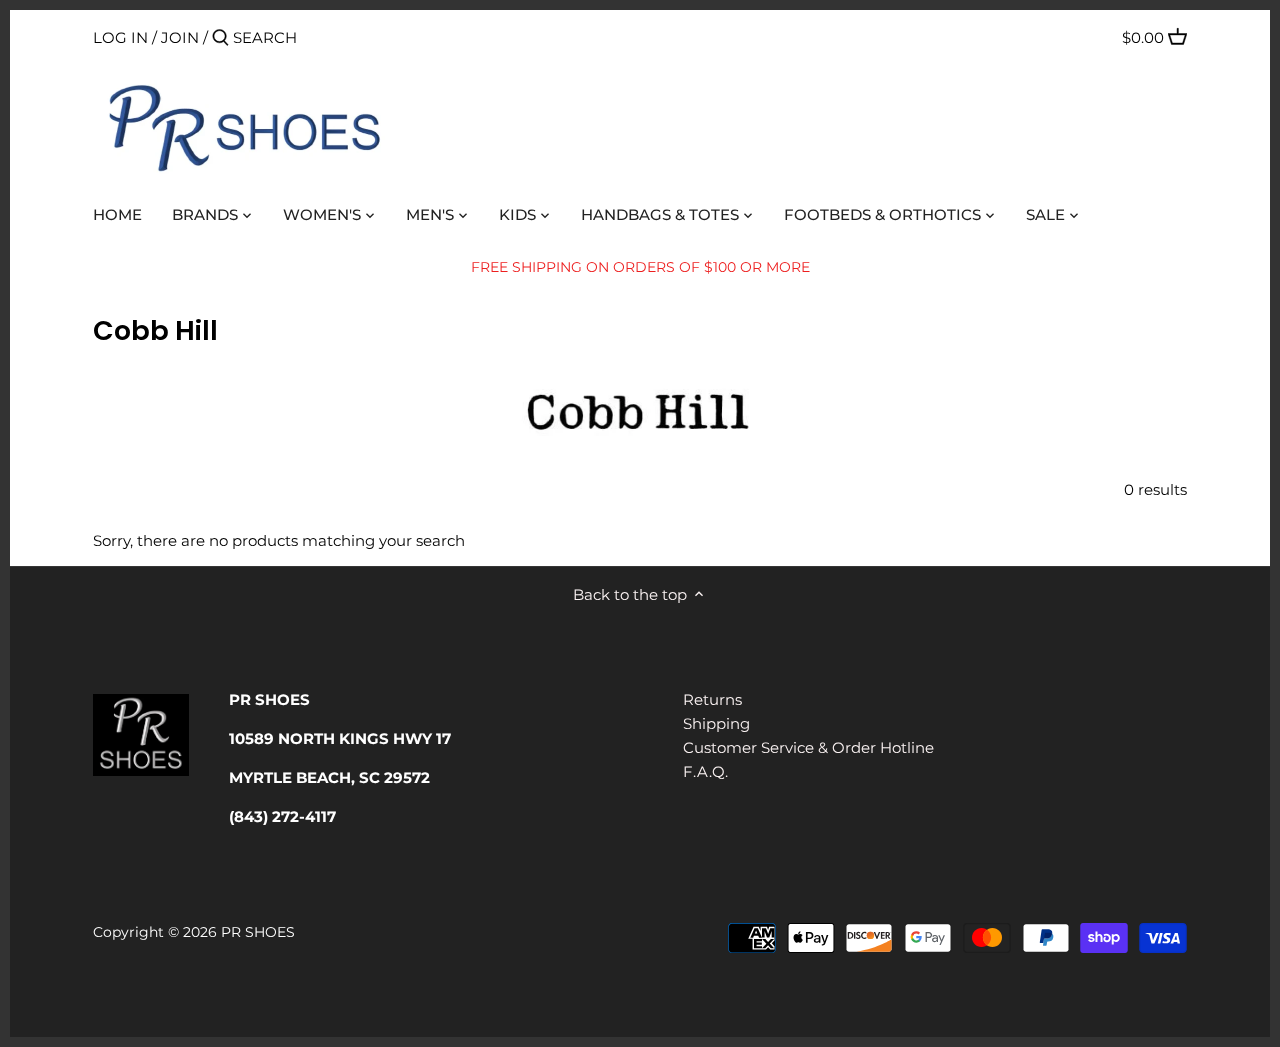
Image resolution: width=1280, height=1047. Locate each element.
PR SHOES (258, 932)
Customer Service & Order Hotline (808, 747)
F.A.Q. (705, 771)
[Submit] (220, 38)
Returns (712, 699)
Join (180, 37)
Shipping (716, 723)
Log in (120, 37)
